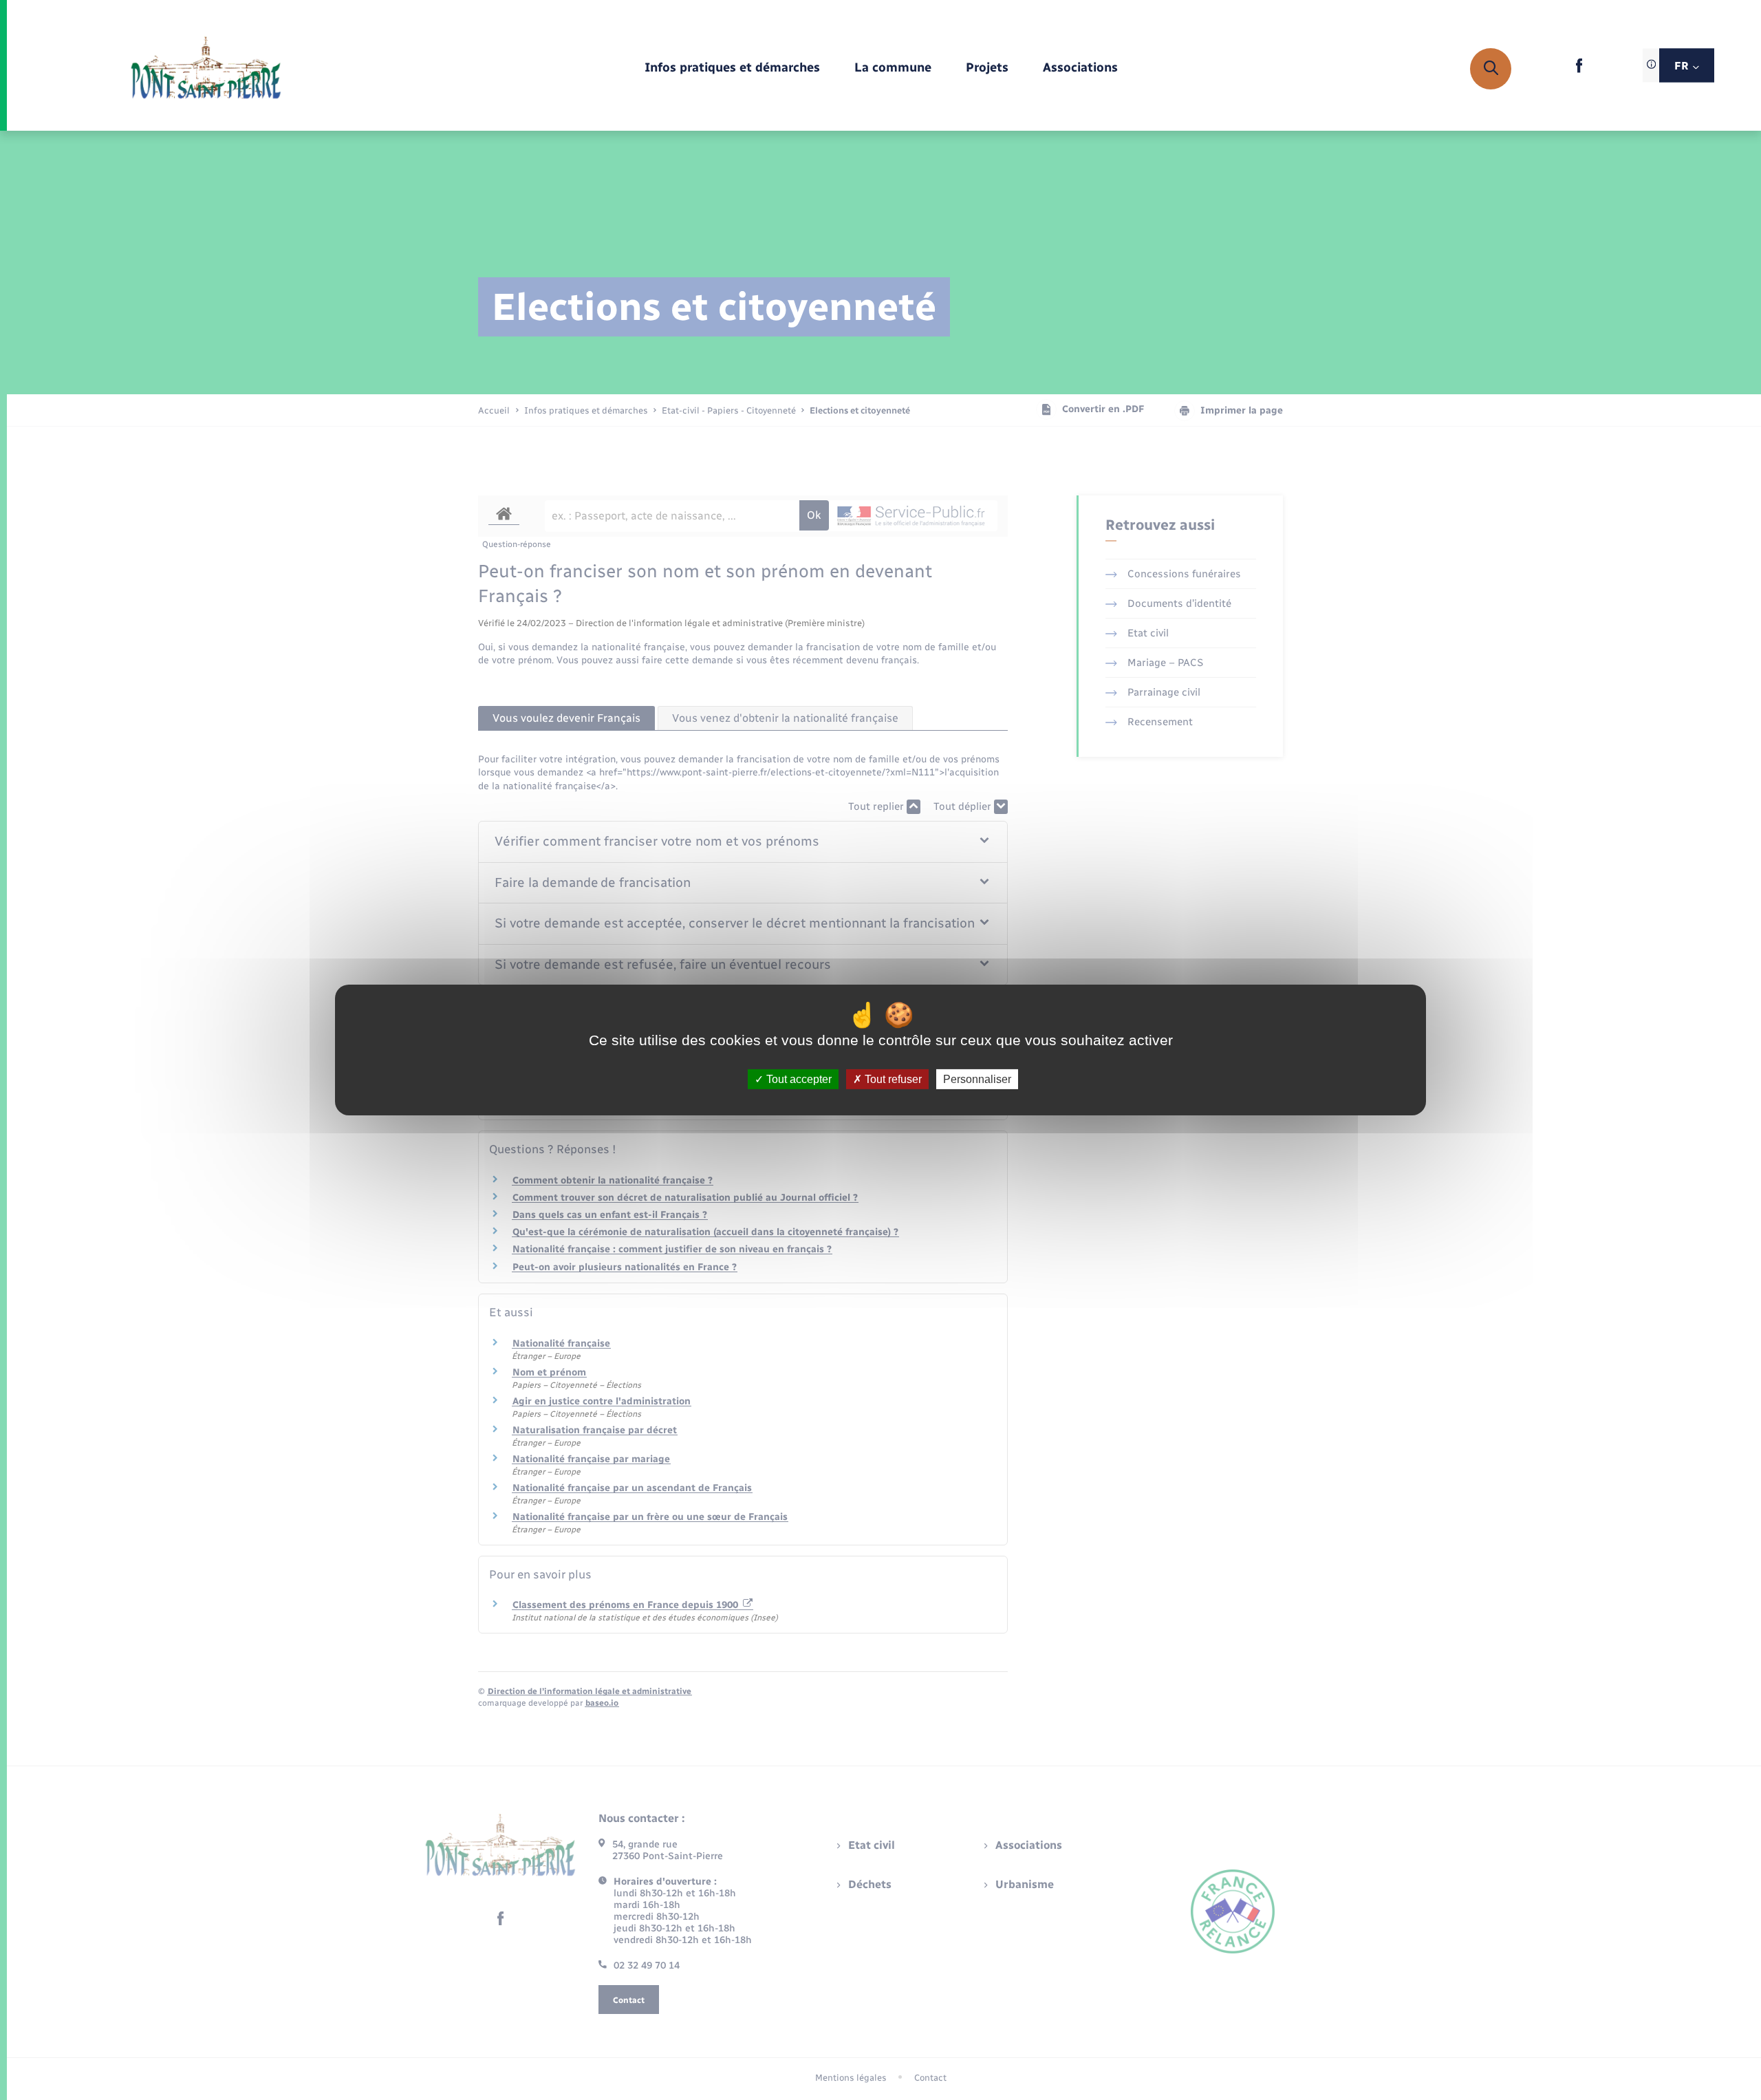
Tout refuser (892, 1079)
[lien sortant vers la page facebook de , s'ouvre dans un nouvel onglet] (1579, 70)
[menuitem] (732, 68)
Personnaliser (977, 1079)
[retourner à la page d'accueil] (206, 69)
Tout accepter (798, 1079)
